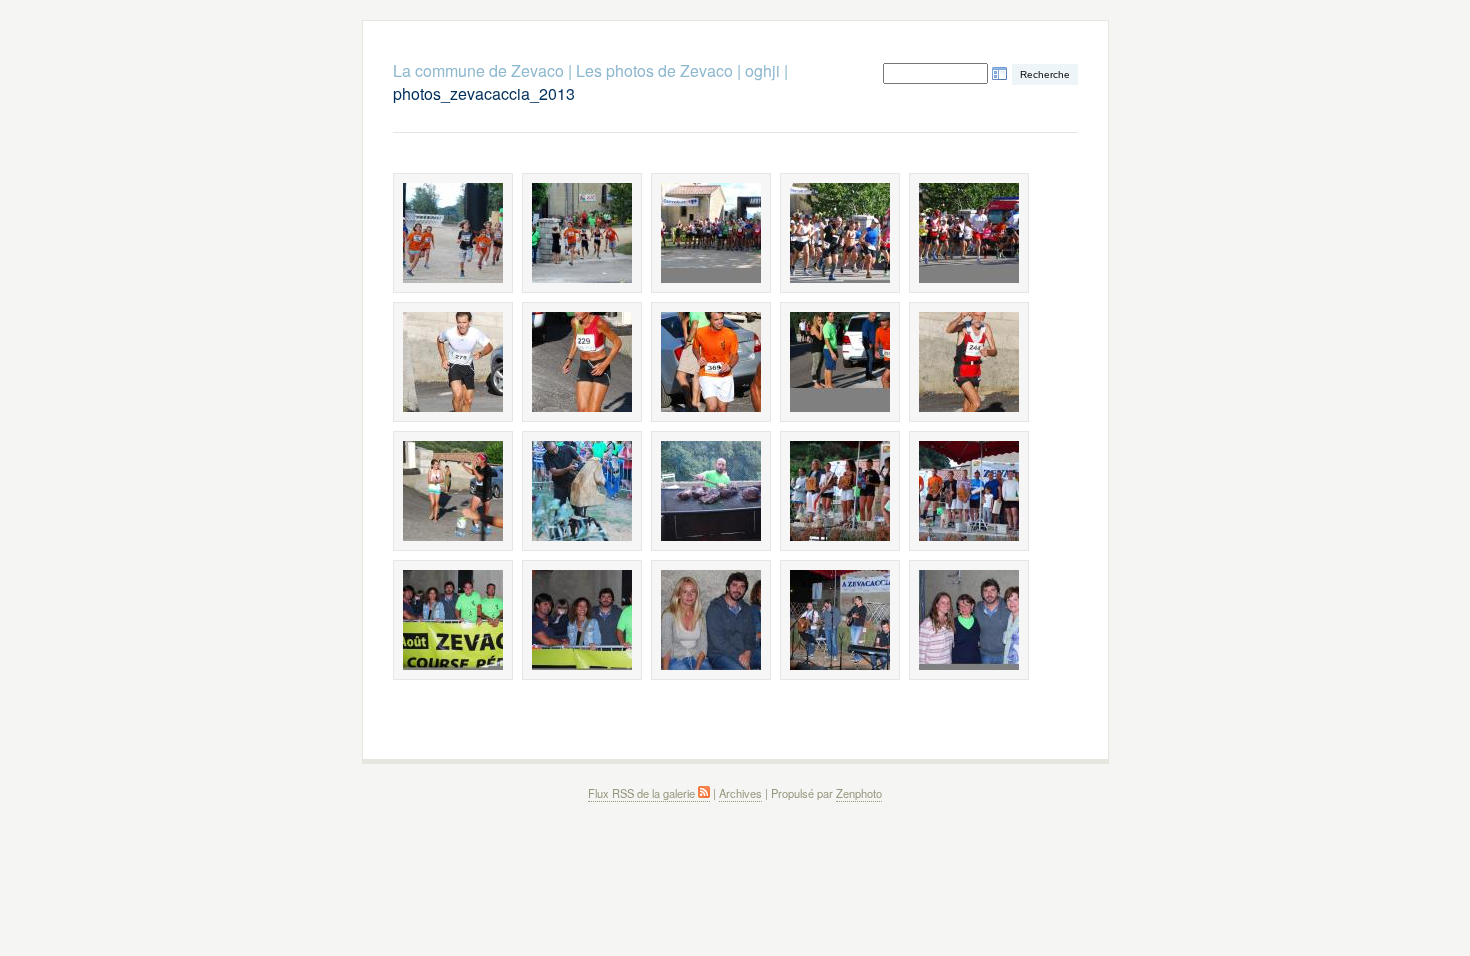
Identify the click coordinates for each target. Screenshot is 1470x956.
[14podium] (840, 491)
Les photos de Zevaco (654, 70)
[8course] (711, 362)
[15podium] (969, 491)
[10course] (969, 362)
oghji (762, 70)
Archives (740, 793)
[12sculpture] (582, 491)
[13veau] (711, 491)
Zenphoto (859, 793)
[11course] (453, 491)
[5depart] (969, 233)
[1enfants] (453, 233)
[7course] (582, 362)
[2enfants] (582, 233)
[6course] (453, 362)
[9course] (840, 362)
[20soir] (969, 620)
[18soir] (711, 620)
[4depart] (840, 233)
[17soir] (582, 620)
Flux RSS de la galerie (643, 793)
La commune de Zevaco (478, 70)
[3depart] (711, 233)
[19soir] (840, 620)
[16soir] (453, 620)
